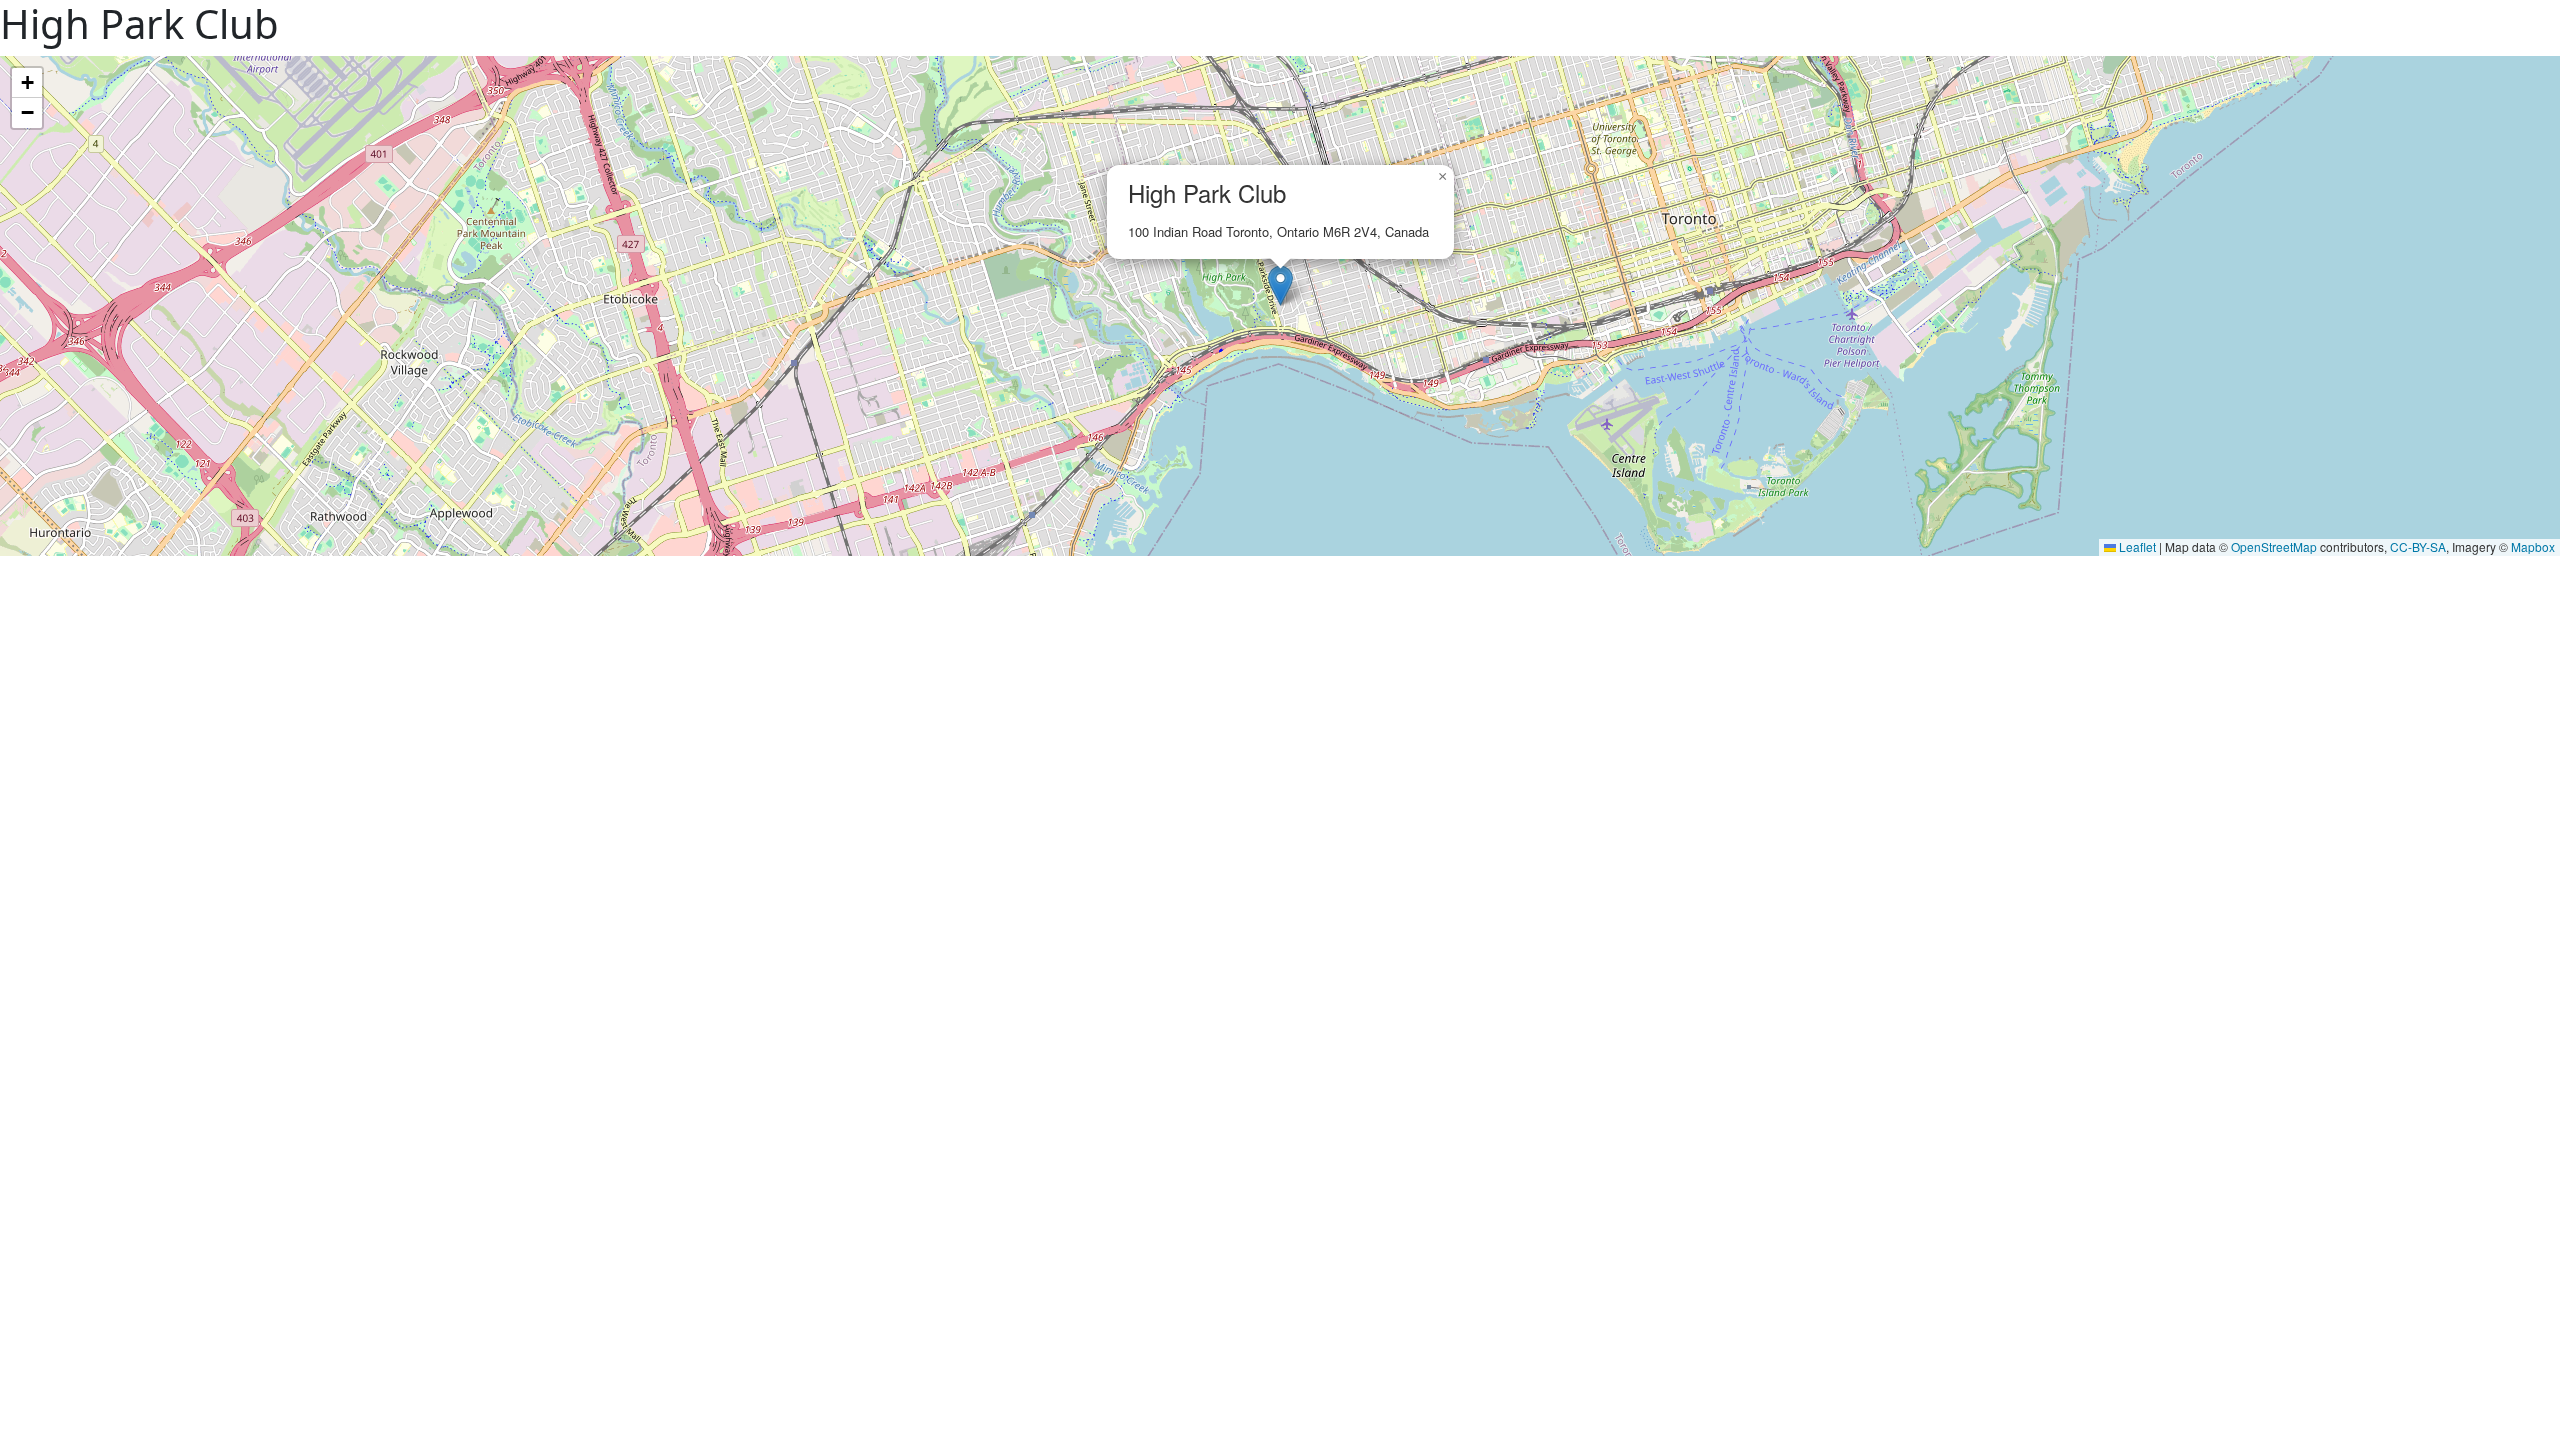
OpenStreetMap (2274, 546)
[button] (1280, 285)
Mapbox (2533, 546)
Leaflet (2136, 546)
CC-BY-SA (2418, 546)
